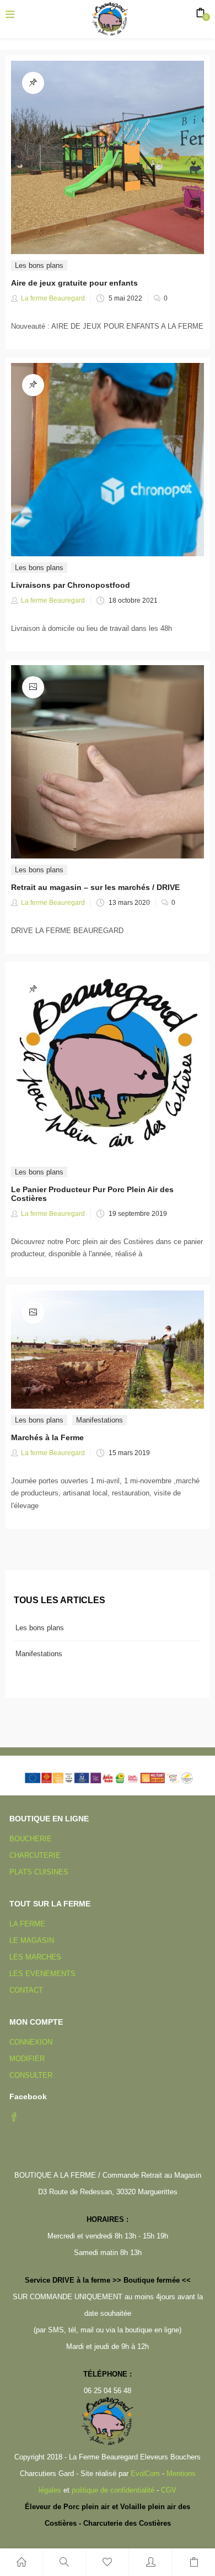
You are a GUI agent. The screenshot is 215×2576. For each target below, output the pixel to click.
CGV (169, 2490)
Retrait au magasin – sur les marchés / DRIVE (95, 887)
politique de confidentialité (113, 2490)
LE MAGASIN (32, 1940)
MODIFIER (27, 2059)
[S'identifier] (150, 2562)
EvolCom (145, 2474)
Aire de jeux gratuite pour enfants (74, 283)
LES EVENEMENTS (42, 1974)
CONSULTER (31, 2075)
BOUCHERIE (31, 1839)
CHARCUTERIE (35, 1855)
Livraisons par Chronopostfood (71, 585)
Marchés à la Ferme (47, 1437)
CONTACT (26, 1990)
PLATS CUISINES (39, 1872)
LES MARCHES (35, 1957)
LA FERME (27, 1924)
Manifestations (100, 1420)
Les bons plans (39, 265)
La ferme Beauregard (53, 298)
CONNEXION (31, 2042)
